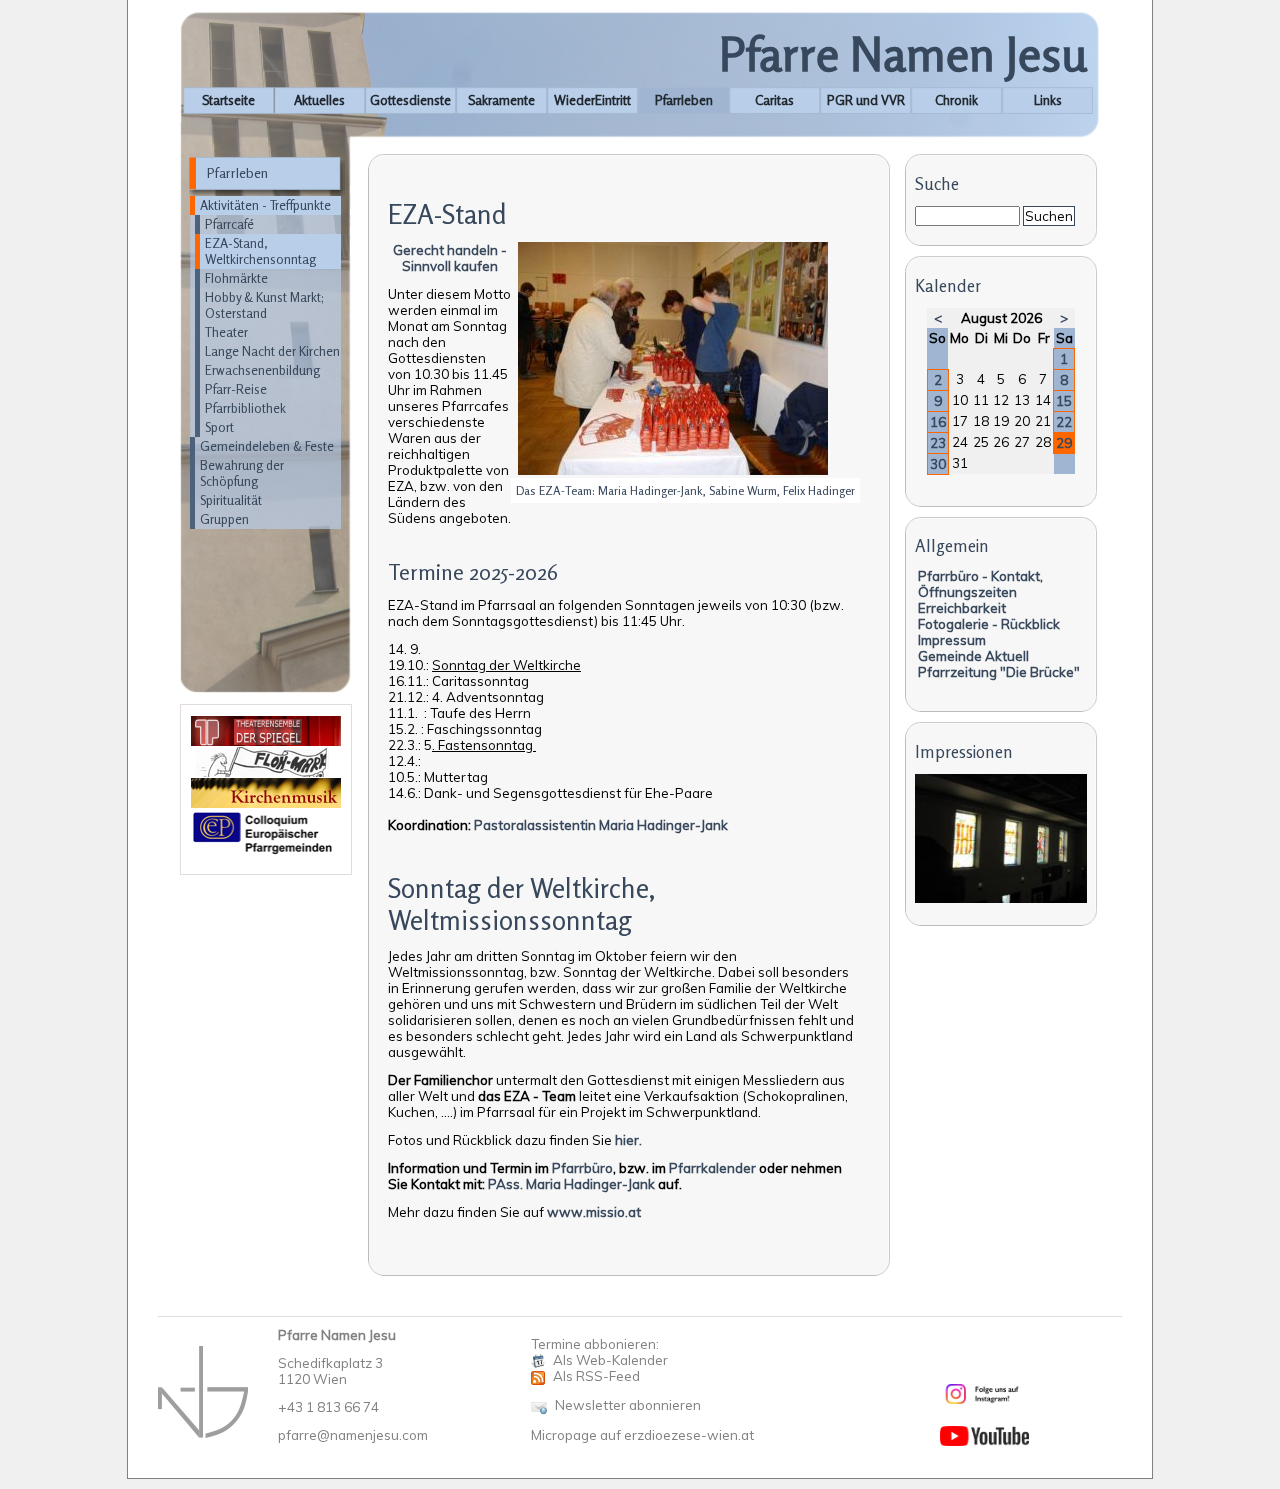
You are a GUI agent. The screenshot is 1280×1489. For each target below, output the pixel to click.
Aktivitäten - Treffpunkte (265, 205)
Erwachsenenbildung (262, 370)
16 (938, 422)
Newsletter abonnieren (628, 1405)
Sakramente (501, 100)
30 (938, 464)
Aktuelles (319, 100)
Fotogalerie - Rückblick (989, 624)
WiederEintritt (592, 100)
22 (1064, 422)
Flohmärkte (236, 278)
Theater (226, 332)
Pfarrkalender (712, 1168)
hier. (628, 1140)
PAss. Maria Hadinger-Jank (573, 1184)
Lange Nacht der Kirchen (272, 351)
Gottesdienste (410, 100)
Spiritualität (231, 500)
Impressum (952, 640)
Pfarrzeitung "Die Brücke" (999, 672)
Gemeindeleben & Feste (267, 446)
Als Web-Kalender (610, 1360)
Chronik (956, 100)
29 (1064, 443)
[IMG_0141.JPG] (1001, 898)
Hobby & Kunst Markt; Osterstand (264, 305)
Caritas (774, 100)
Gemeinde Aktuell (973, 656)
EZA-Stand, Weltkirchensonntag (260, 251)
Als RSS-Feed (596, 1376)
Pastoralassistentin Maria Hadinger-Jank (601, 825)
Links (1048, 100)
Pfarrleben (684, 100)
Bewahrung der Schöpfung (242, 473)
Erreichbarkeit (962, 608)
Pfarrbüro (582, 1168)
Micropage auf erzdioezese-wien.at (642, 1435)
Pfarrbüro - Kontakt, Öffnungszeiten (980, 584)
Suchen (1049, 216)
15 (1064, 401)
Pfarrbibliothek (245, 408)
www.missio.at (594, 1212)
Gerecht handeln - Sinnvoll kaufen (450, 258)
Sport (219, 427)
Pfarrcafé (229, 224)
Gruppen (224, 519)
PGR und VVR (866, 100)
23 (938, 443)
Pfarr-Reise (236, 389)
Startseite (228, 100)
